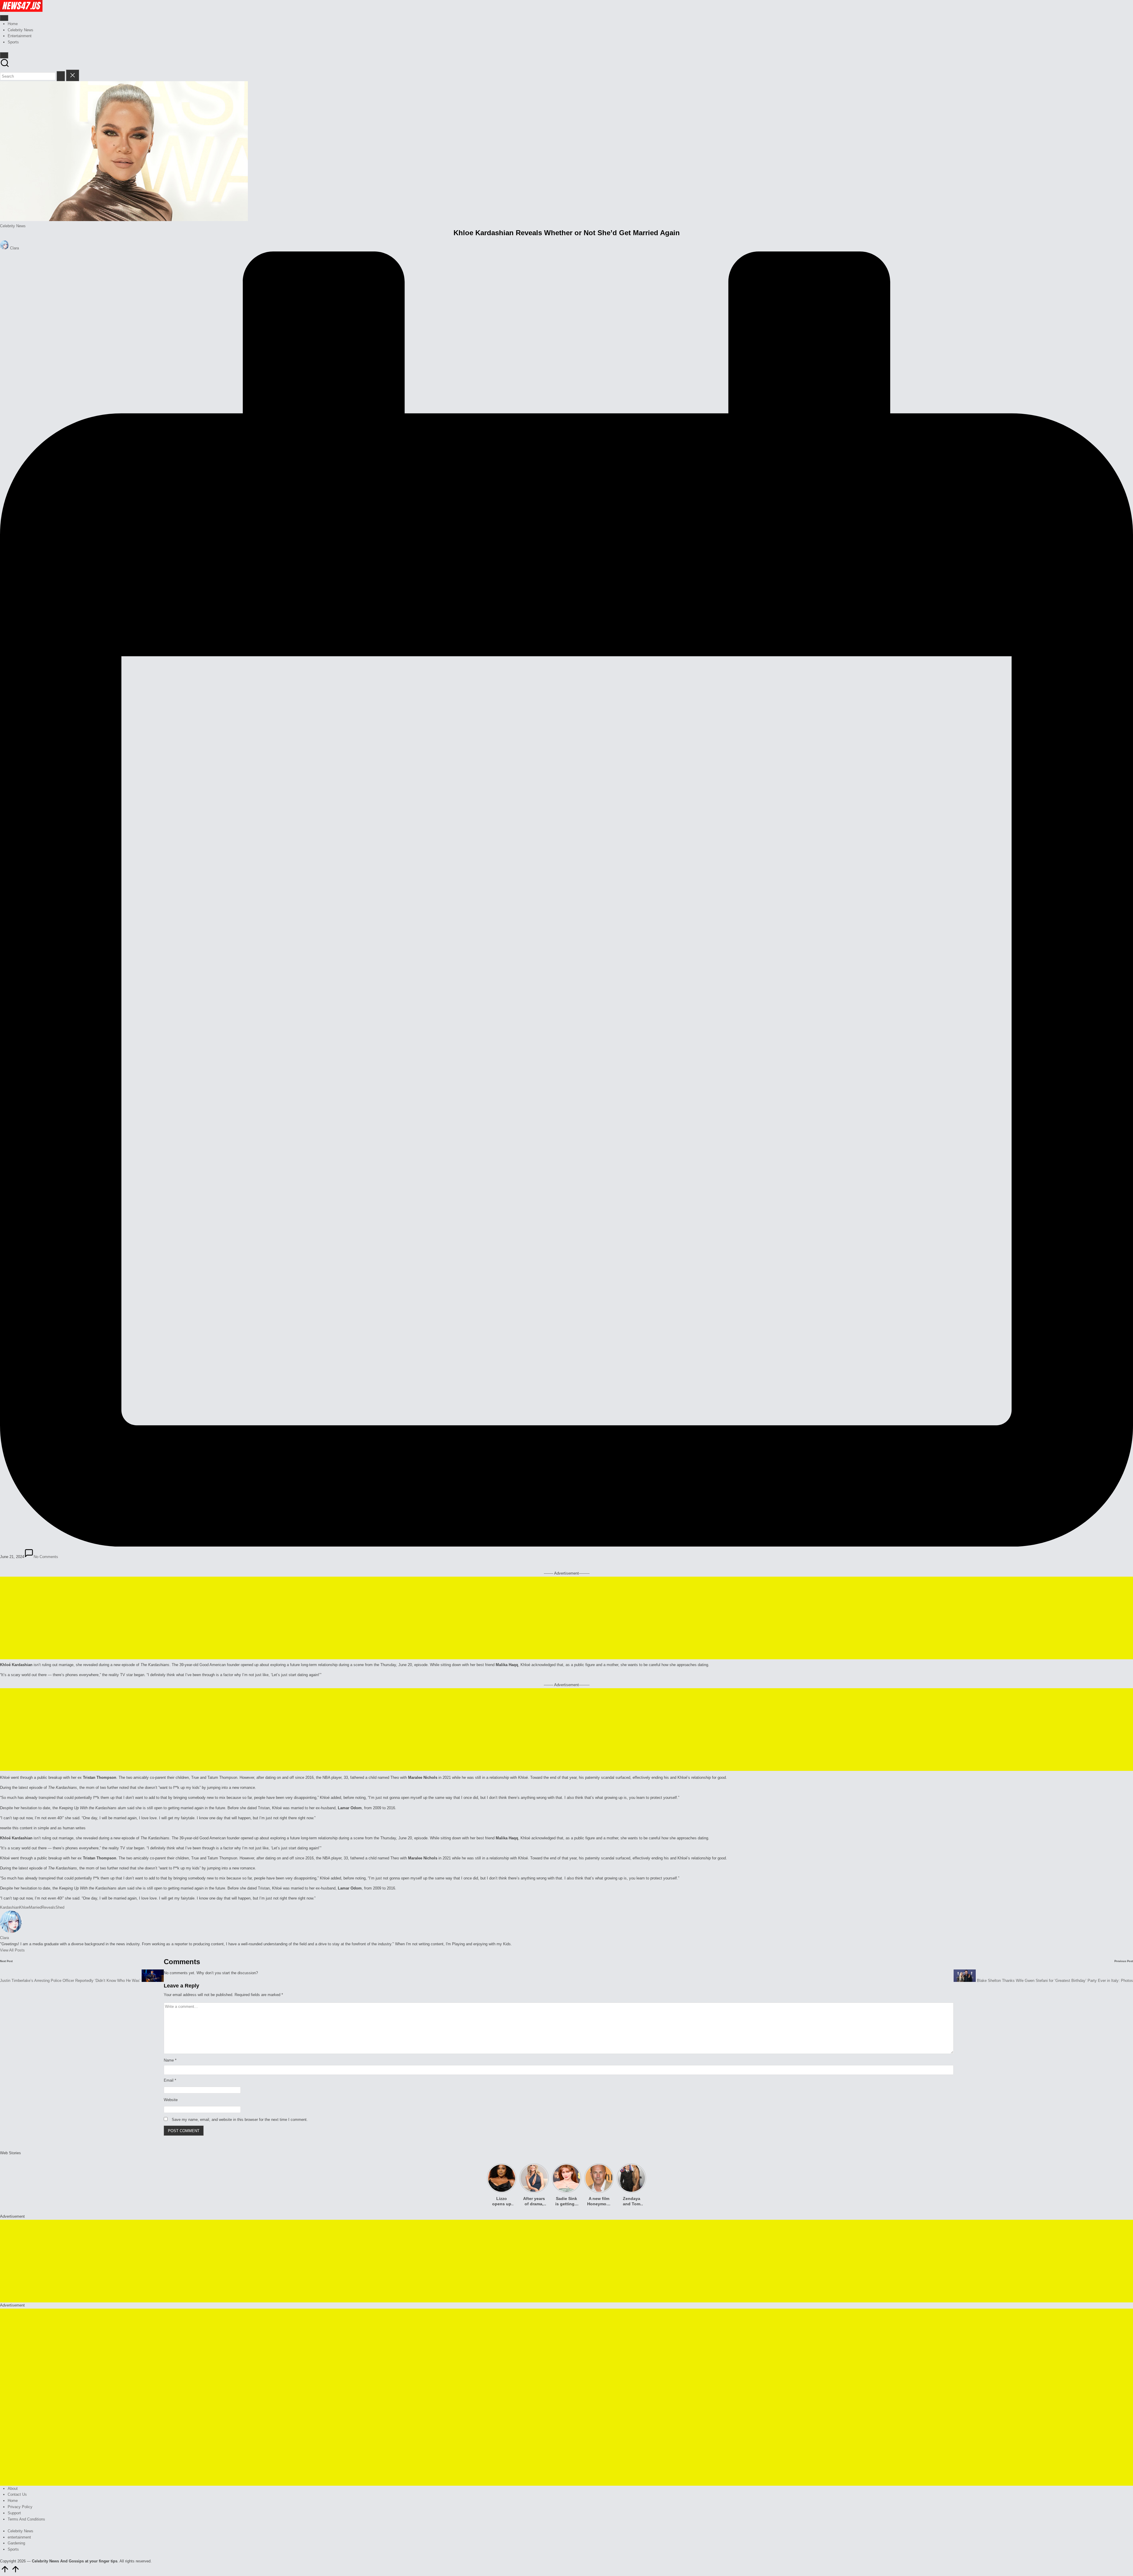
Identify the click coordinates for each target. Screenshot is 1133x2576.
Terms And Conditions (26, 2519)
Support (14, 2513)
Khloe (24, 1907)
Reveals (49, 1907)
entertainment (19, 2537)
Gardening (16, 2543)
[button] (61, 76)
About (13, 2488)
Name (170, 2060)
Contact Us (17, 2494)
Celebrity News (13, 226)
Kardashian (10, 1907)
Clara (4, 1938)
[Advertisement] (566, 1618)
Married (35, 1907)
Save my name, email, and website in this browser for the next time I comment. (240, 2120)
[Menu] (4, 18)
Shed (60, 1907)
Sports (13, 2549)
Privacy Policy (20, 2507)
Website (171, 2100)
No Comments (46, 1557)
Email (170, 2080)
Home (13, 2501)
